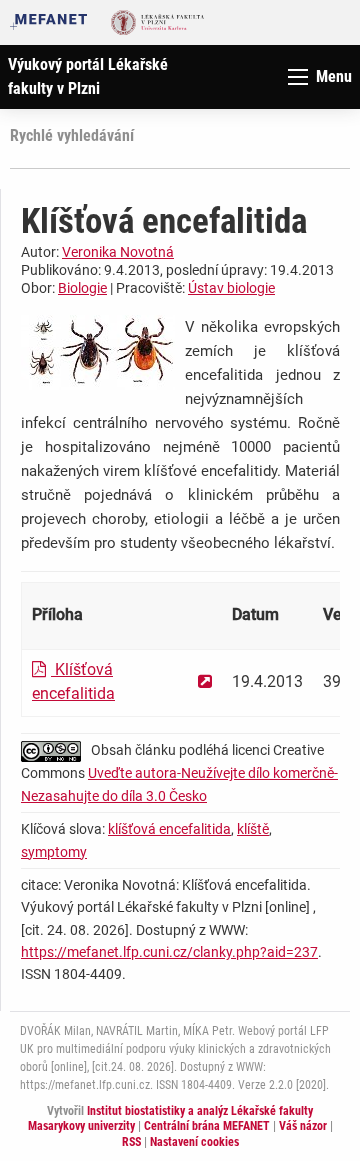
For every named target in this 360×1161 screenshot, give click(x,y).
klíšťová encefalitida (169, 829)
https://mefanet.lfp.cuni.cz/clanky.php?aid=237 (169, 952)
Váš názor (303, 1126)
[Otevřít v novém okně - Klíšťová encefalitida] (205, 681)
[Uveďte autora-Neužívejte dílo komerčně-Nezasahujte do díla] (56, 750)
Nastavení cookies (194, 1142)
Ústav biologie (231, 288)
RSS (131, 1142)
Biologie (82, 288)
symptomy (54, 852)
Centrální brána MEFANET (207, 1126)
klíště (253, 829)
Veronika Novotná (118, 252)
